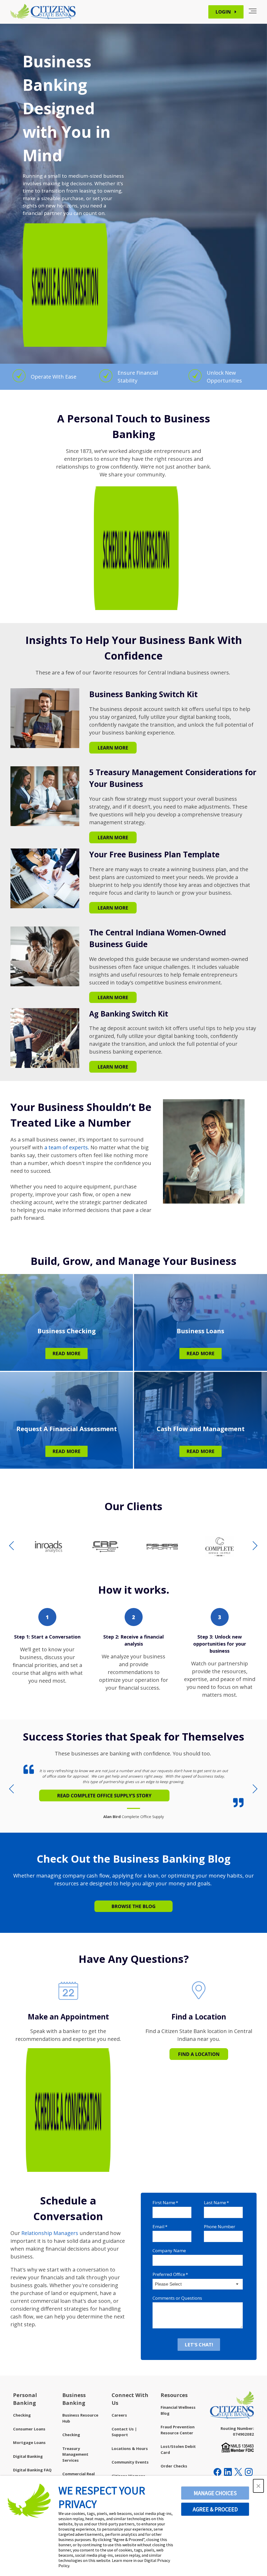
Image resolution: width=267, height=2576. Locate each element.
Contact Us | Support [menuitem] (124, 2432)
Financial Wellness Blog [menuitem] (178, 2410)
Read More (66, 1353)
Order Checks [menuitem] (174, 2466)
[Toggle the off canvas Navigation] (253, 12)
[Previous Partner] (12, 1546)
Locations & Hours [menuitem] (130, 2448)
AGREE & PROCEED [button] (215, 2509)
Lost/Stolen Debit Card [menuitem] (178, 2449)
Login (224, 12)
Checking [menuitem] (22, 2415)
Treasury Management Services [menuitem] (75, 2454)
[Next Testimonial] (255, 1789)
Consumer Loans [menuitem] (29, 2429)
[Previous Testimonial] (12, 1789)
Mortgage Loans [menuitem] (29, 2442)
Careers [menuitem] (119, 2415)
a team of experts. (67, 1147)
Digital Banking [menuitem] (28, 2456)
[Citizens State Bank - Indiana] (43, 12)
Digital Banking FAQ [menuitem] (32, 2470)
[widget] (133, 1791)
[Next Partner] (255, 1546)
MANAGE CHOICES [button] (215, 2493)
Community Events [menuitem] (130, 2462)
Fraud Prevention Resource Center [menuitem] (178, 2430)
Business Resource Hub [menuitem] (80, 2418)
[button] (258, 2486)
